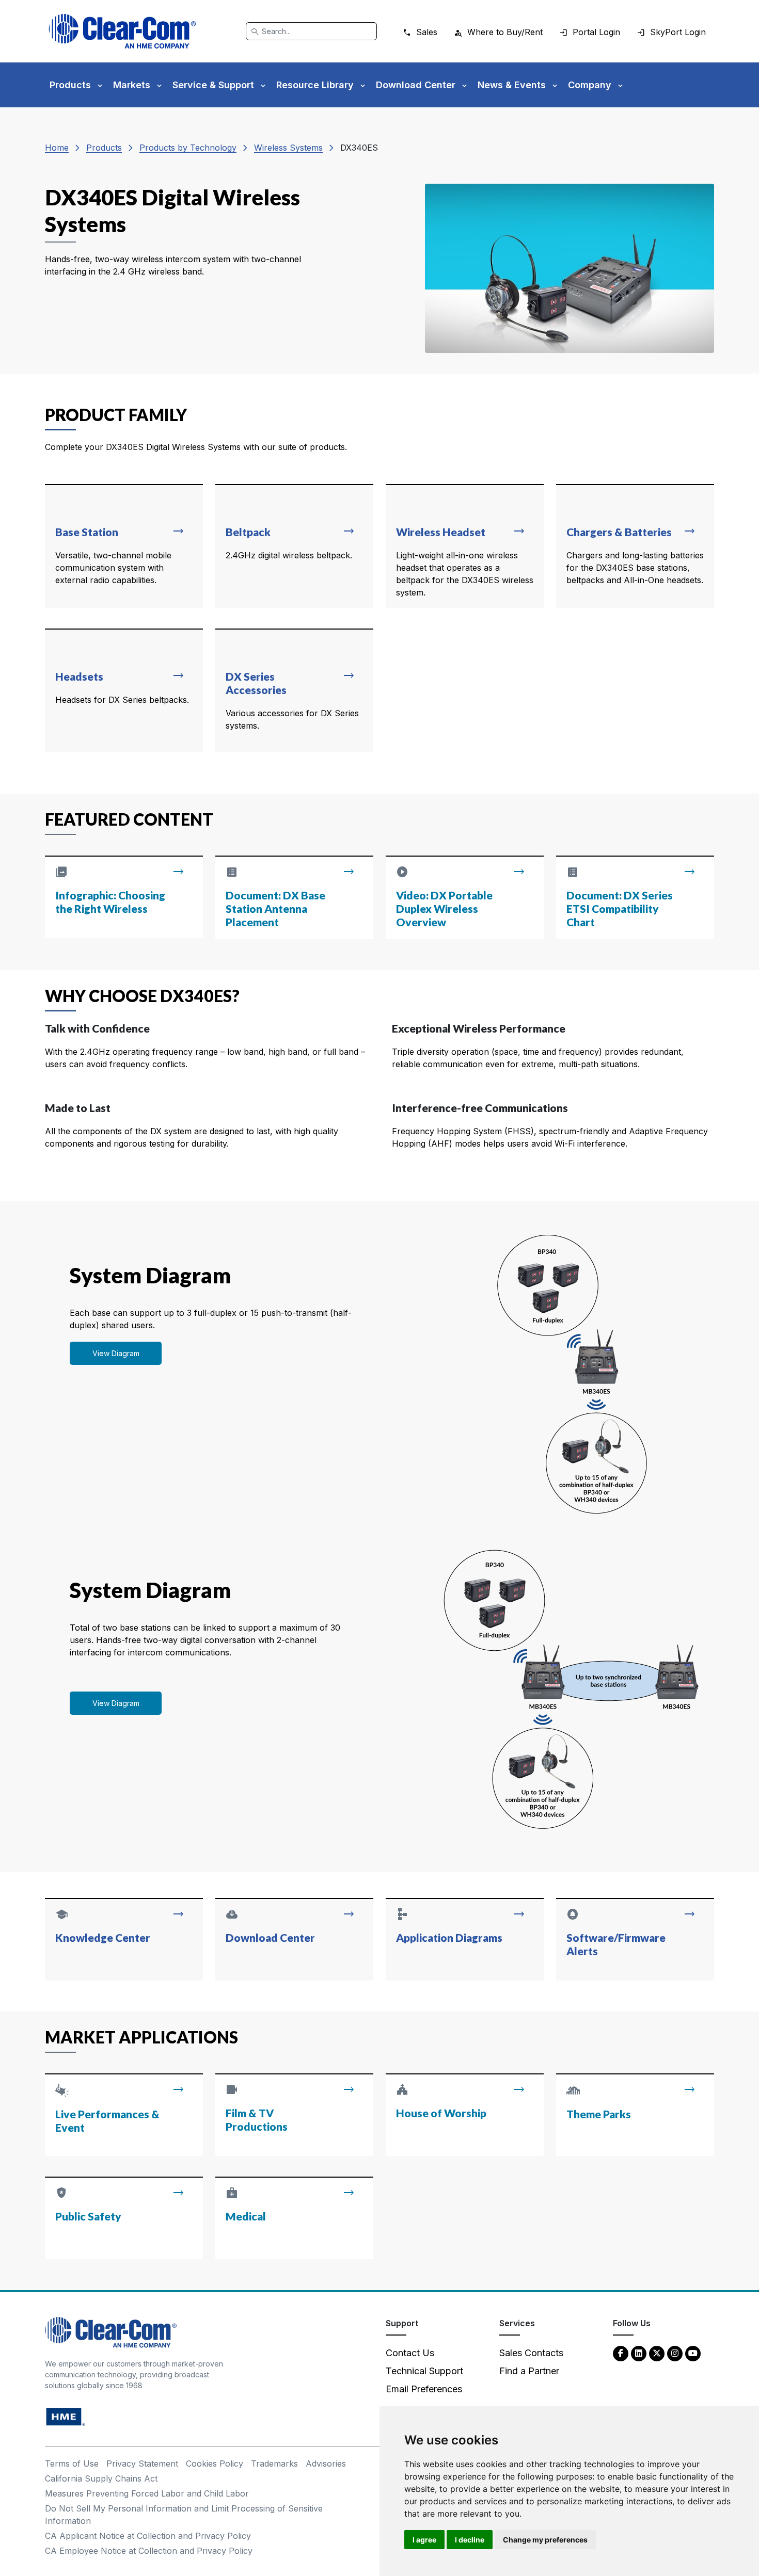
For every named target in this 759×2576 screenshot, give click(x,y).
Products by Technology (188, 148)
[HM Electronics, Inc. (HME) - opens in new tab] (66, 2416)
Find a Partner (529, 2371)
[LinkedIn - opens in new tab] (639, 2353)
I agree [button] (424, 2540)
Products (104, 148)
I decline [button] (470, 2540)
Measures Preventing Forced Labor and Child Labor (147, 2493)
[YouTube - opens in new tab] (693, 2353)
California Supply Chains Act (101, 2478)
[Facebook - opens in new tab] (621, 2353)
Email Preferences (424, 2389)
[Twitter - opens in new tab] (657, 2353)
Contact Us (410, 2353)
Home (57, 148)
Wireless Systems (288, 148)
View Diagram (116, 1353)
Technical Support (424, 2371)
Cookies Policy (215, 2464)
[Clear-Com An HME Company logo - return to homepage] (111, 2332)
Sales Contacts (531, 2353)
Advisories (326, 2464)
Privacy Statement (142, 2464)
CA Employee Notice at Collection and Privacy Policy (149, 2551)
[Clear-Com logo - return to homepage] (122, 31)
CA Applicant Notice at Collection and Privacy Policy (148, 2536)
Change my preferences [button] (545, 2540)
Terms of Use (72, 2464)
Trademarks (274, 2464)
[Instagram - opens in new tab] (675, 2353)
